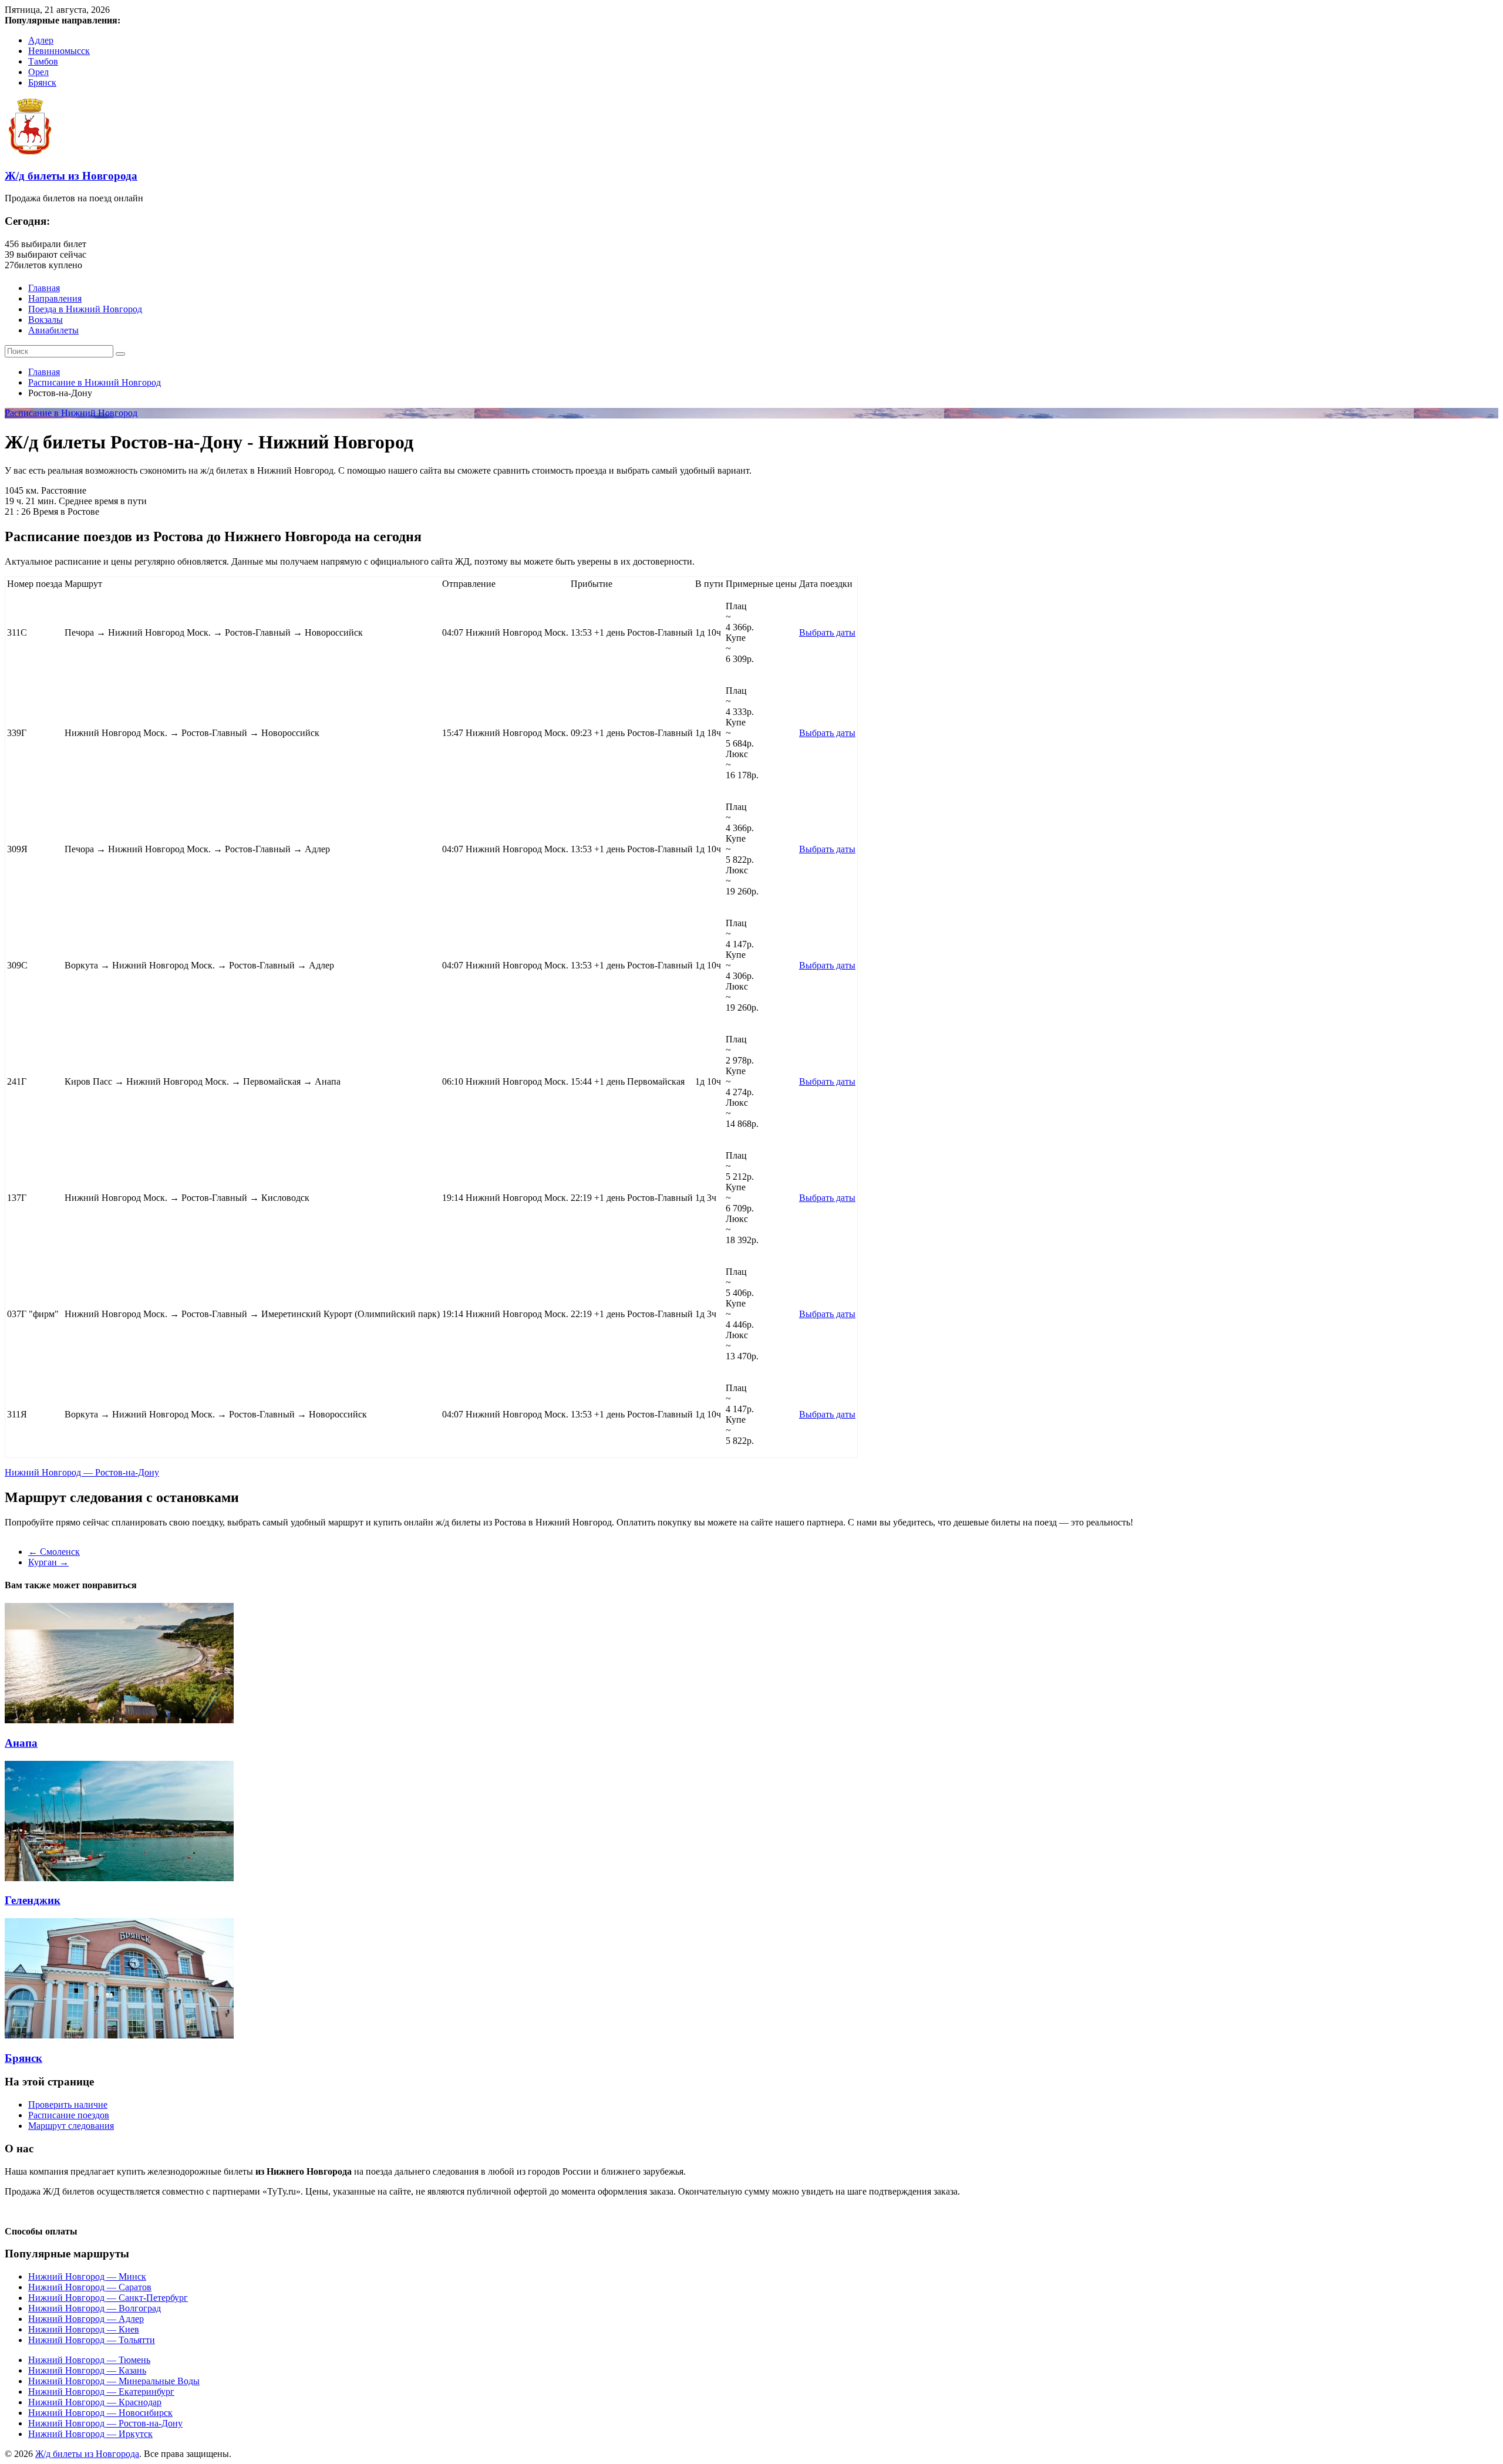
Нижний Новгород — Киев (84, 2329)
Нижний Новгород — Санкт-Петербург (108, 2298)
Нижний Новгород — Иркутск (90, 2434)
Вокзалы (46, 320)
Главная (44, 288)
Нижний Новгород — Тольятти (92, 2340)
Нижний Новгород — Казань (87, 2370)
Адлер (41, 40)
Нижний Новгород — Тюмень (89, 2360)
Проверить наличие (68, 2104)
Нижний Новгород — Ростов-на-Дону (82, 1472)
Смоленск (54, 1552)
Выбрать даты (827, 632)
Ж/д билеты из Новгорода (71, 176)
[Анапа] (119, 1720)
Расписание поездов (69, 2115)
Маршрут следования (71, 2126)
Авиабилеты (53, 330)
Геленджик (33, 1900)
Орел (38, 72)
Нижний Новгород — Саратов (90, 2287)
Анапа (21, 1743)
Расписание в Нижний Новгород (95, 382)
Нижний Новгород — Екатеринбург (101, 2392)
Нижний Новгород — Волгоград (95, 2308)
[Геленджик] (119, 1878)
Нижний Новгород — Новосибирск (100, 2413)
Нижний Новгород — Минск (87, 2276)
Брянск (42, 82)
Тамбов (43, 61)
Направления (55, 298)
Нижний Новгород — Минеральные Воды (114, 2381)
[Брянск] (119, 2035)
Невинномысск (59, 51)
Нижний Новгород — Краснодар (95, 2402)
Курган (48, 1562)
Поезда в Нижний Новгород (85, 309)
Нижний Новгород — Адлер (86, 2319)
